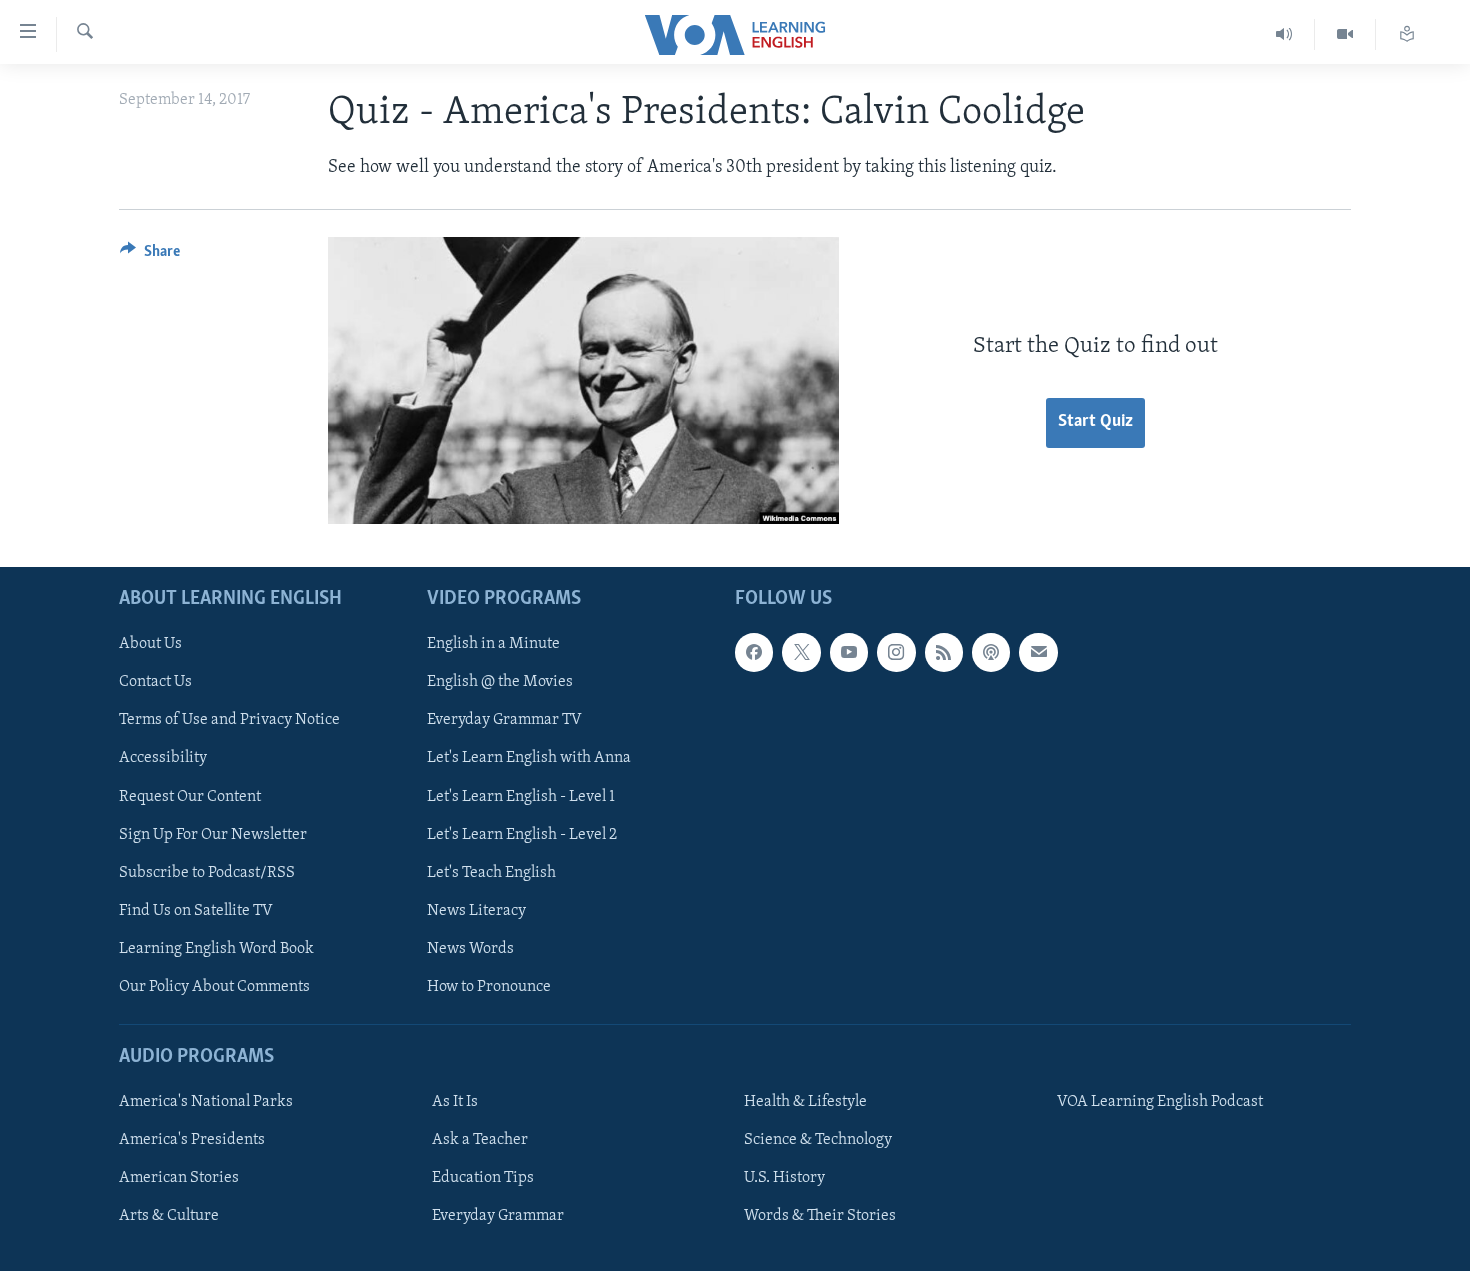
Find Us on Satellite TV (196, 911)
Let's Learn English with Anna (529, 759)
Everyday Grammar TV (504, 721)
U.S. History (784, 1178)
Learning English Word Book (216, 949)
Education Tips (483, 1178)
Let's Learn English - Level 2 (522, 835)
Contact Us (155, 683)
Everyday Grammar (498, 1216)
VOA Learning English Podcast (1160, 1102)
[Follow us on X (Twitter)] (801, 652)
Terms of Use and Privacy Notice (229, 721)
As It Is (455, 1102)
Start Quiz (1095, 422)
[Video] (1345, 34)
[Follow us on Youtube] (849, 652)
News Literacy (476, 911)
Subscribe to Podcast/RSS (207, 873)
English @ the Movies (500, 683)
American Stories (179, 1178)
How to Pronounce (489, 987)
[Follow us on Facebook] (754, 652)
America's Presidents (192, 1140)
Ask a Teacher (480, 1140)
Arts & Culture (169, 1216)
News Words (470, 949)
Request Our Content (190, 797)
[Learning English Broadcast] (1284, 34)
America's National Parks (206, 1102)
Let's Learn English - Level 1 (521, 797)
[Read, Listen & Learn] (1407, 34)
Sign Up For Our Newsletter (213, 835)
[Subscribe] (1038, 652)
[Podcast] (991, 652)
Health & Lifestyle (805, 1102)
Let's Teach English (491, 873)
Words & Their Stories (820, 1216)
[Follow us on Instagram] (896, 652)
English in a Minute (493, 644)
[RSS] (944, 652)
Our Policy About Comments (214, 987)
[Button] (150, 256)
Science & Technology (818, 1140)
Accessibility (163, 759)
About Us (150, 644)
